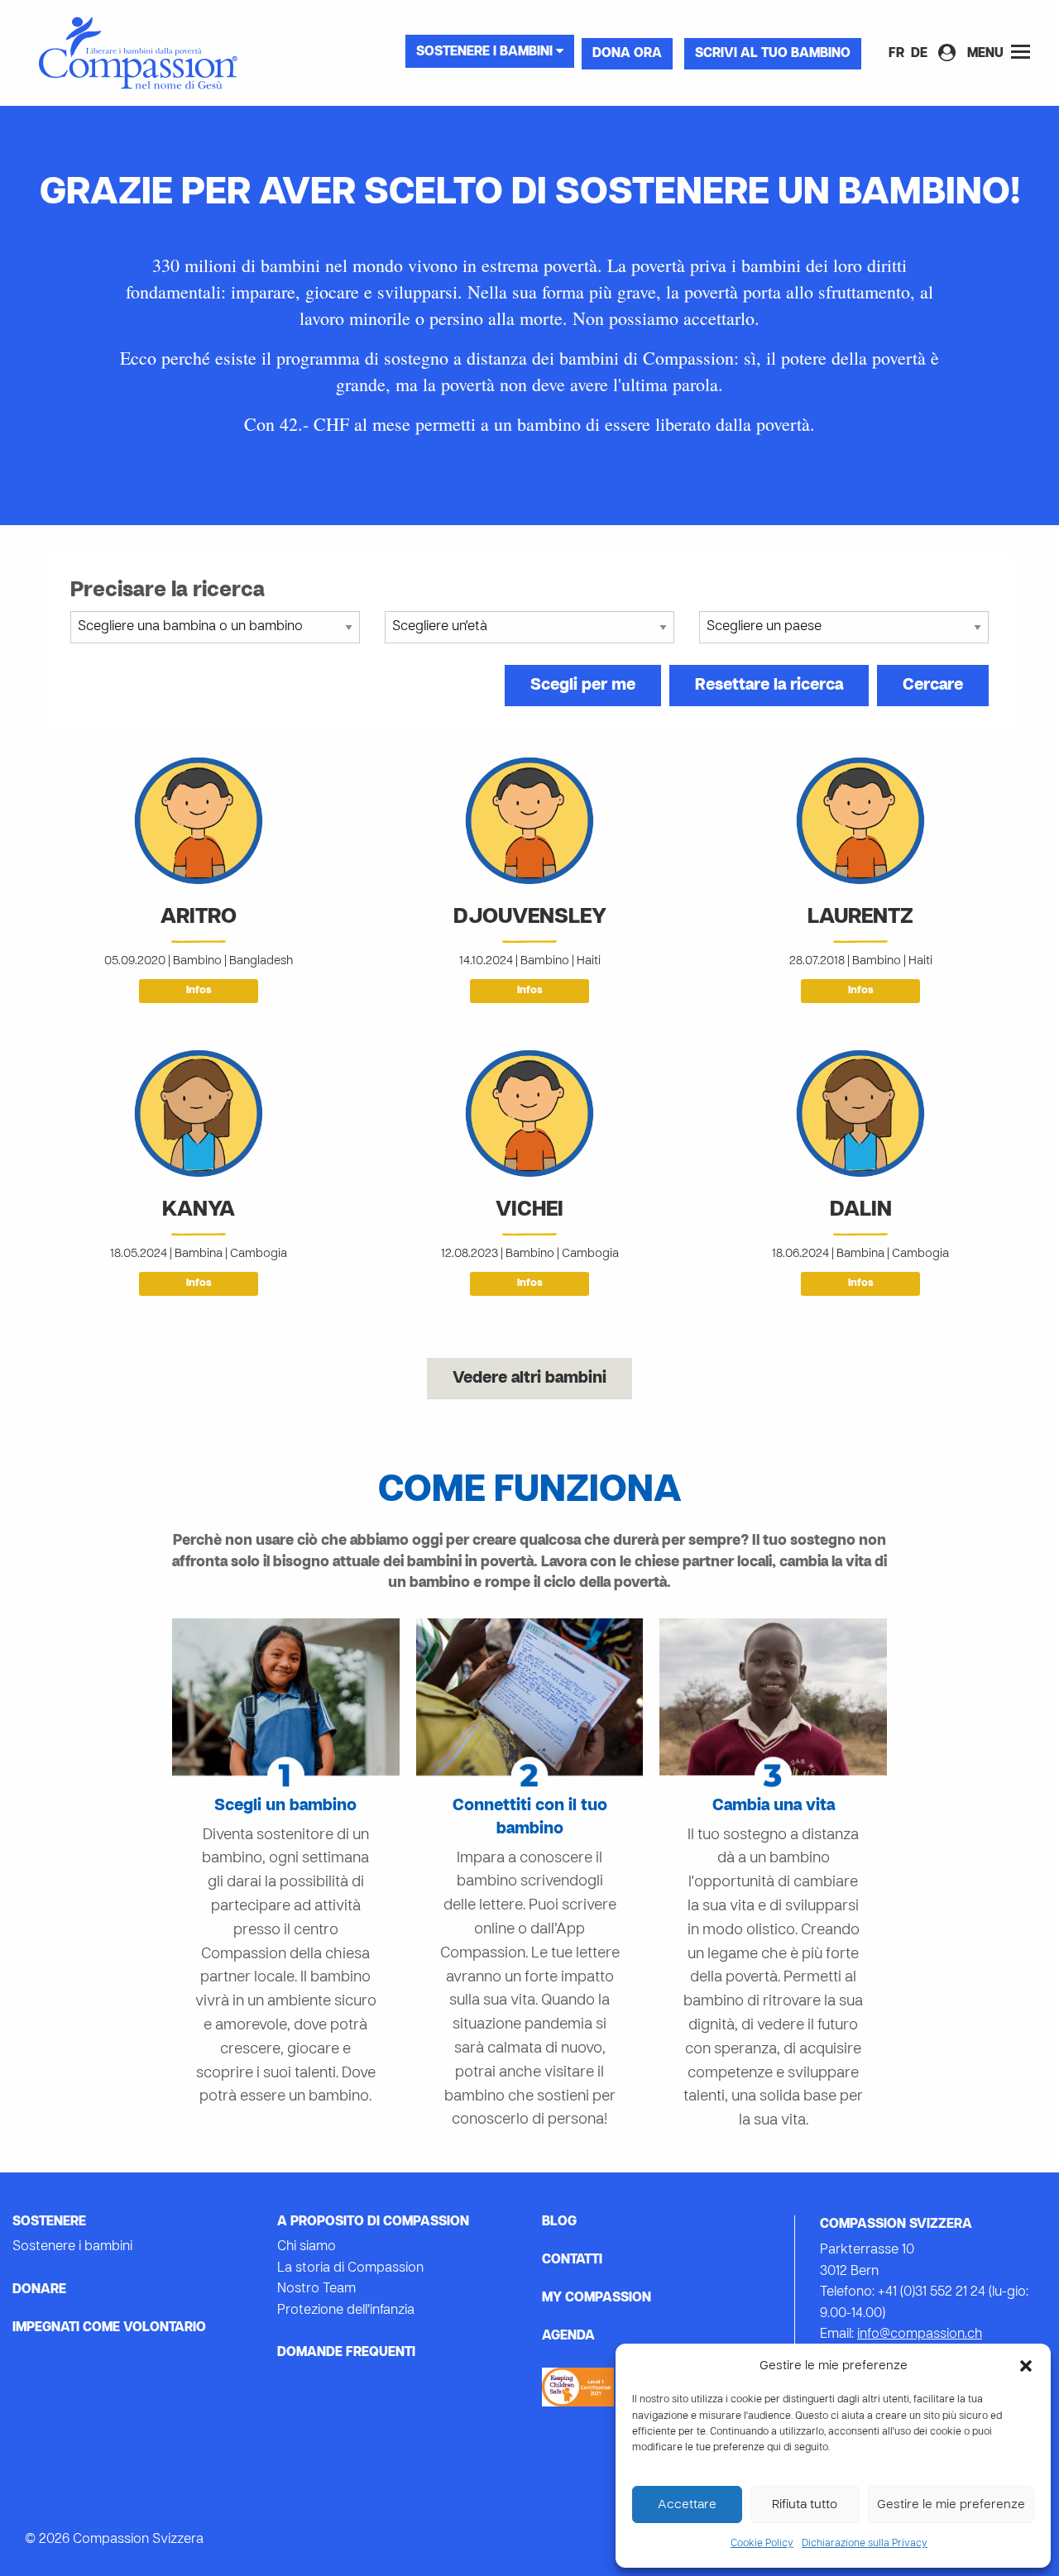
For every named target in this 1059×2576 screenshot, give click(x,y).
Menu (987, 54)
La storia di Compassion (350, 2268)
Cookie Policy (762, 2544)
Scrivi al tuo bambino (773, 54)
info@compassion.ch (920, 2335)
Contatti (572, 2260)
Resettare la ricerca (769, 686)
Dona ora (627, 54)
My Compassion (597, 2298)
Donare (39, 2290)
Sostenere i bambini (486, 52)
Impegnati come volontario (109, 2328)
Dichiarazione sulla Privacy (865, 2544)
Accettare (687, 2505)
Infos (199, 991)
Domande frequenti (346, 2353)
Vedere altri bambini (529, 1379)
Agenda (568, 2336)
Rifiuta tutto (805, 2505)
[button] (1026, 2366)
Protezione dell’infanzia (346, 2311)
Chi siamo (307, 2247)
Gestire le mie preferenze (951, 2505)
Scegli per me (583, 686)
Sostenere (49, 2222)
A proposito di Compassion (373, 2222)
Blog (559, 2222)
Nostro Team (316, 2289)
